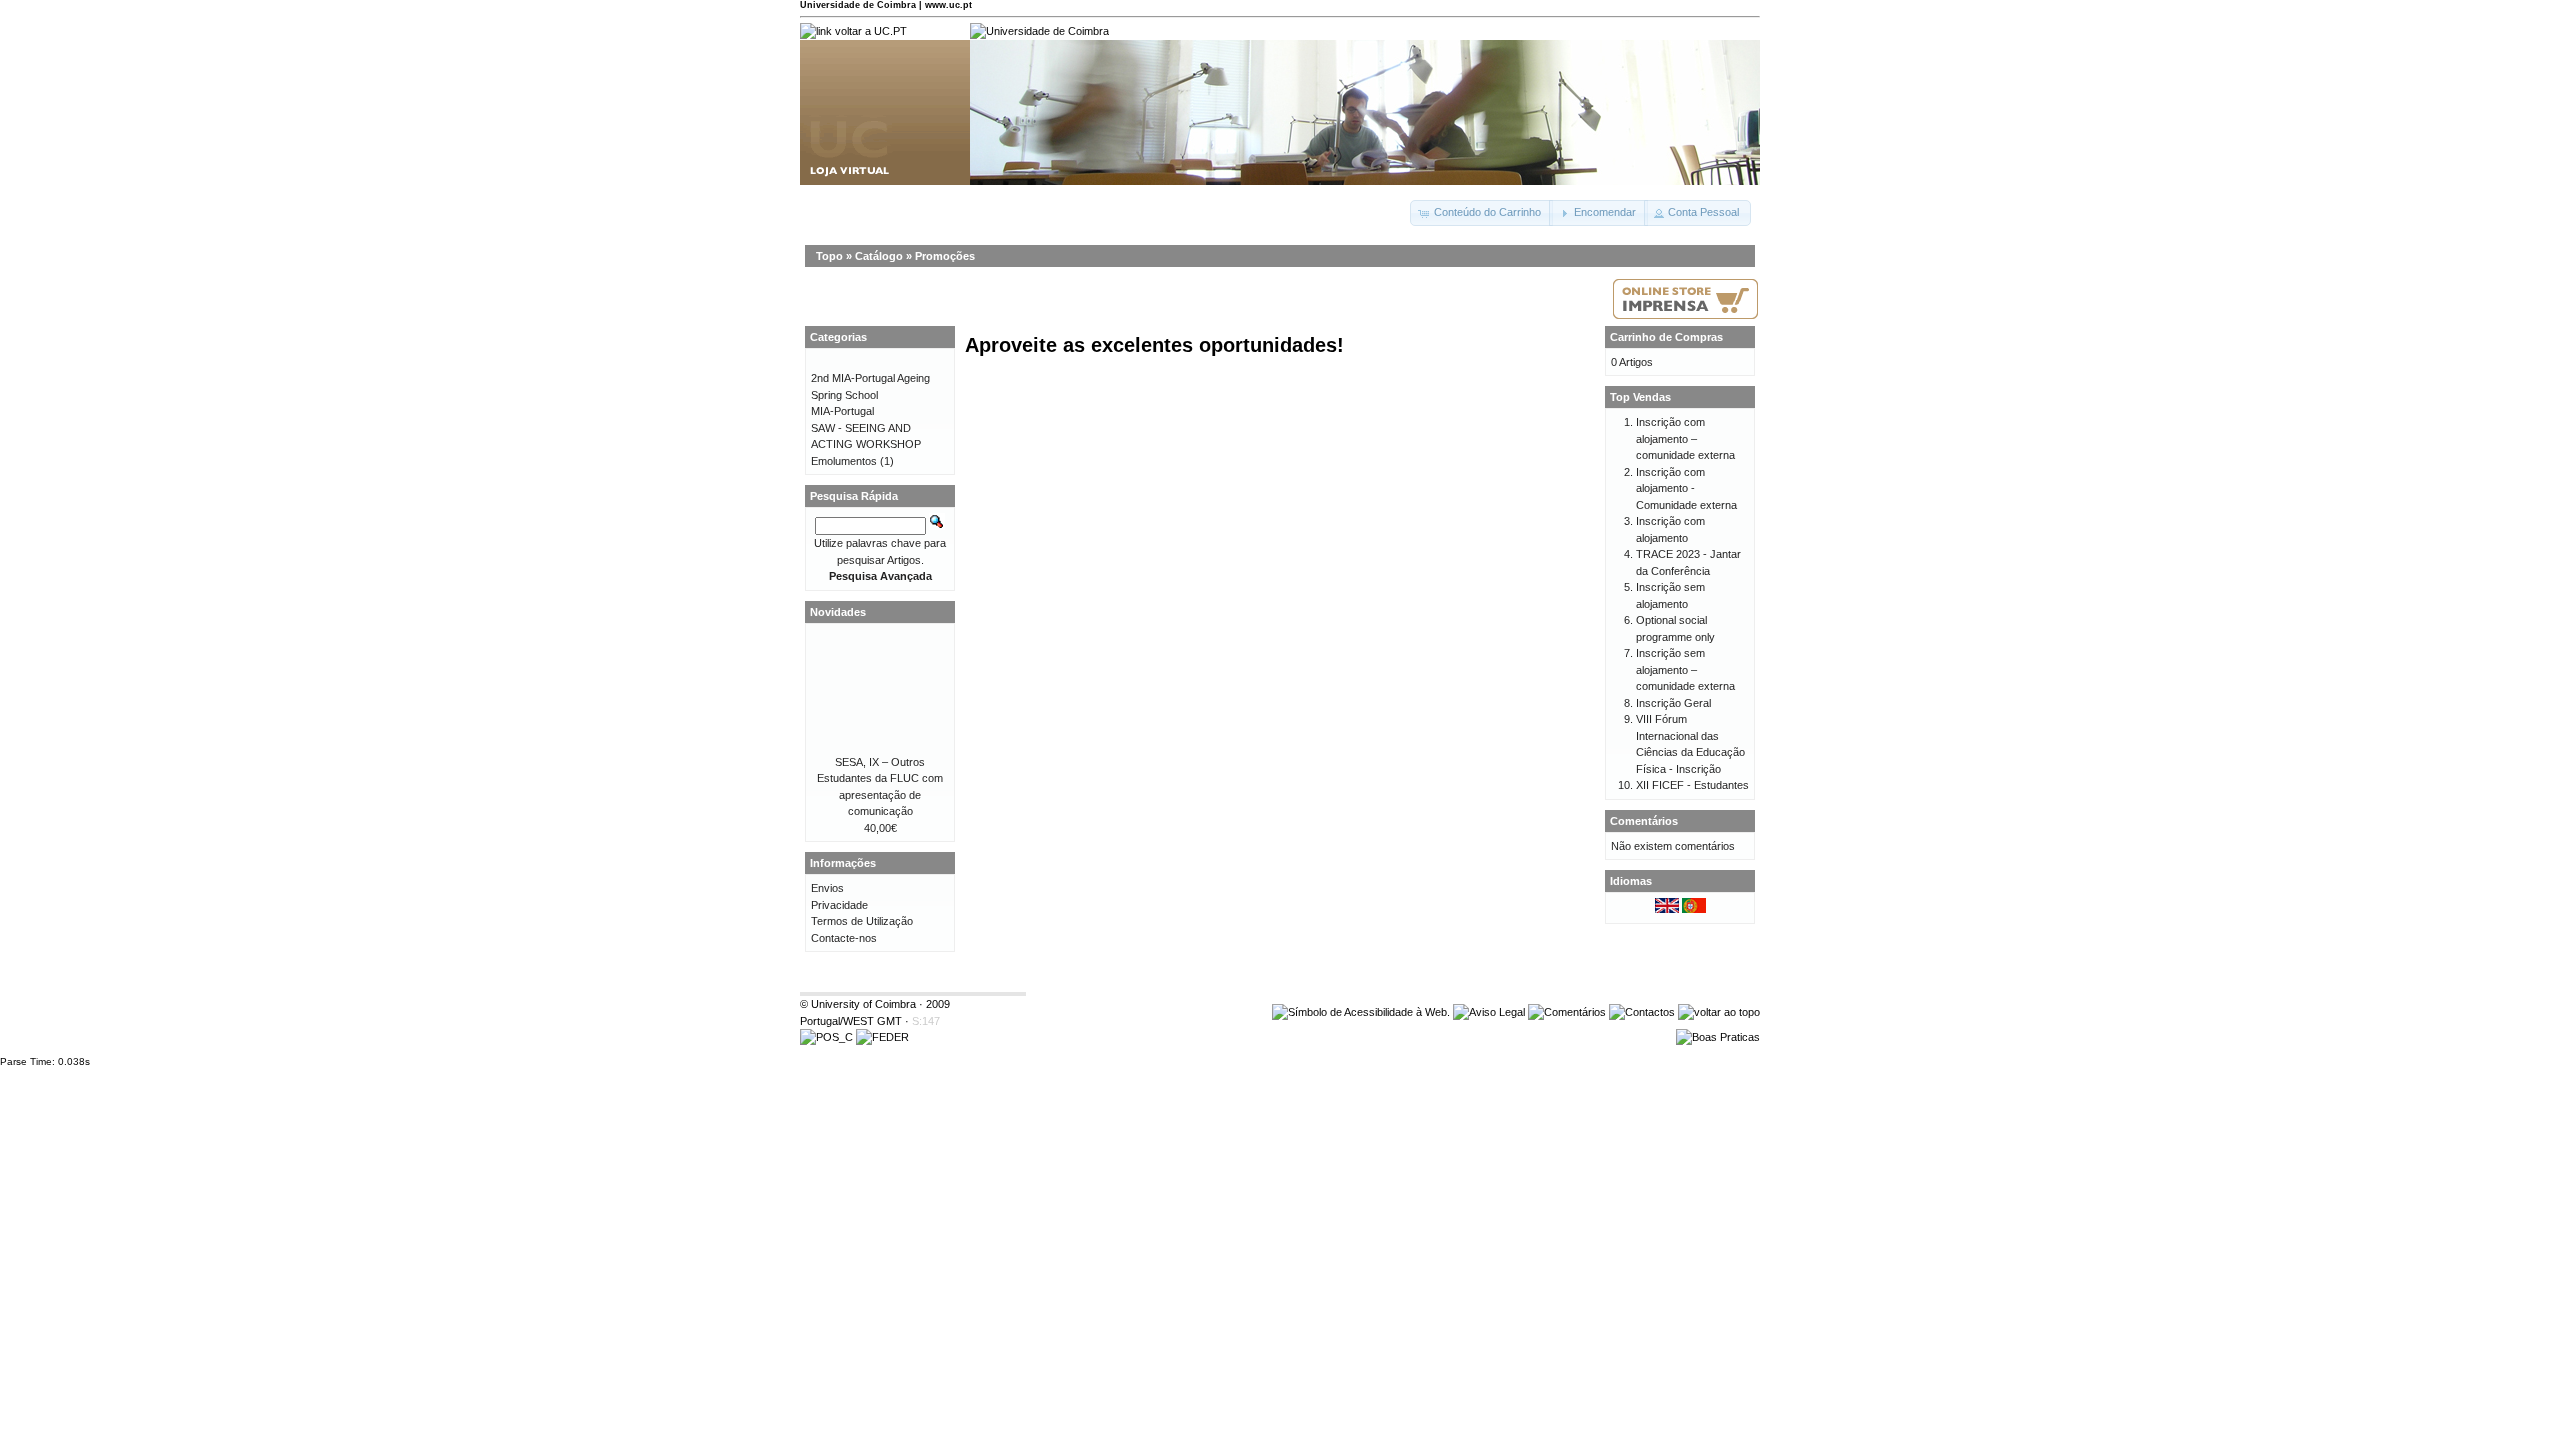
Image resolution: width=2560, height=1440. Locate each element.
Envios (827, 888)
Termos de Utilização (862, 921)
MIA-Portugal (842, 411)
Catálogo (879, 256)
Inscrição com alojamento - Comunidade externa (1686, 488)
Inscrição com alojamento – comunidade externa (1685, 438)
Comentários (1644, 821)
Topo (829, 256)
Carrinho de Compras (1666, 337)
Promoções (945, 256)
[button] (1481, 213)
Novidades (838, 612)
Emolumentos (844, 461)
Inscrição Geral (1673, 703)
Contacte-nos (844, 938)
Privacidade (839, 905)
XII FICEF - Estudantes (1692, 785)
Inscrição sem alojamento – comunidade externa (1685, 669)
